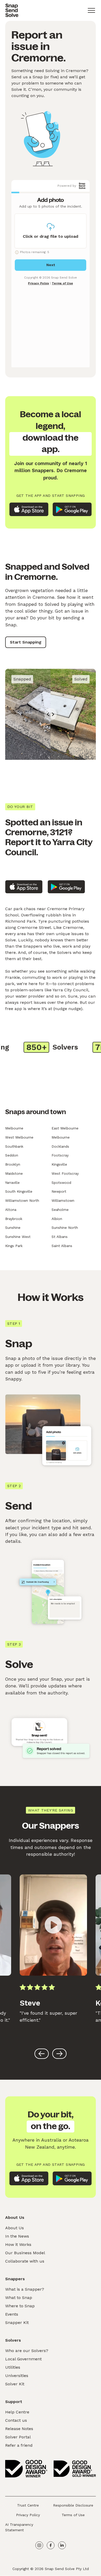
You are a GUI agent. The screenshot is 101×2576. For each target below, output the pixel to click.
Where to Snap (20, 2306)
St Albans (60, 1237)
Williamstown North (22, 1200)
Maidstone (14, 1173)
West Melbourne (19, 1137)
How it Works (18, 2244)
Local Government (23, 2359)
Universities (17, 2376)
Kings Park (14, 1246)
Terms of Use (73, 2515)
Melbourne (14, 1128)
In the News (17, 2236)
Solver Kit (15, 2384)
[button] (91, 10)
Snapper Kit (17, 2323)
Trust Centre (28, 2505)
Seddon (12, 1155)
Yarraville (12, 1183)
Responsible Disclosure (73, 2505)
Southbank (14, 1146)
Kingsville (59, 1164)
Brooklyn (13, 1164)
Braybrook (14, 1219)
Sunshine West (18, 1237)
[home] (12, 10)
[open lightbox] (53, 1925)
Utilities (13, 2367)
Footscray (60, 1155)
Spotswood (61, 1183)
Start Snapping (26, 642)
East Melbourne (65, 1128)
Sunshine (13, 1228)
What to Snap (19, 2298)
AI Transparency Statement (19, 2527)
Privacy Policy (28, 2515)
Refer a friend (19, 2445)
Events (12, 2314)
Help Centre (17, 2412)
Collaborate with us (25, 2261)
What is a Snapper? (25, 2289)
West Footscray (65, 1173)
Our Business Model (25, 2253)
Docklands (60, 1146)
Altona (11, 1210)
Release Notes (19, 2429)
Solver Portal (18, 2437)
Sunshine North (65, 1228)
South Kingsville (19, 1191)
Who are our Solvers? (27, 2351)
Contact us (16, 2420)
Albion (57, 1219)
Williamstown (63, 1200)
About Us (15, 2228)
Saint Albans (62, 1246)
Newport (59, 1191)
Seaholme (60, 1210)
